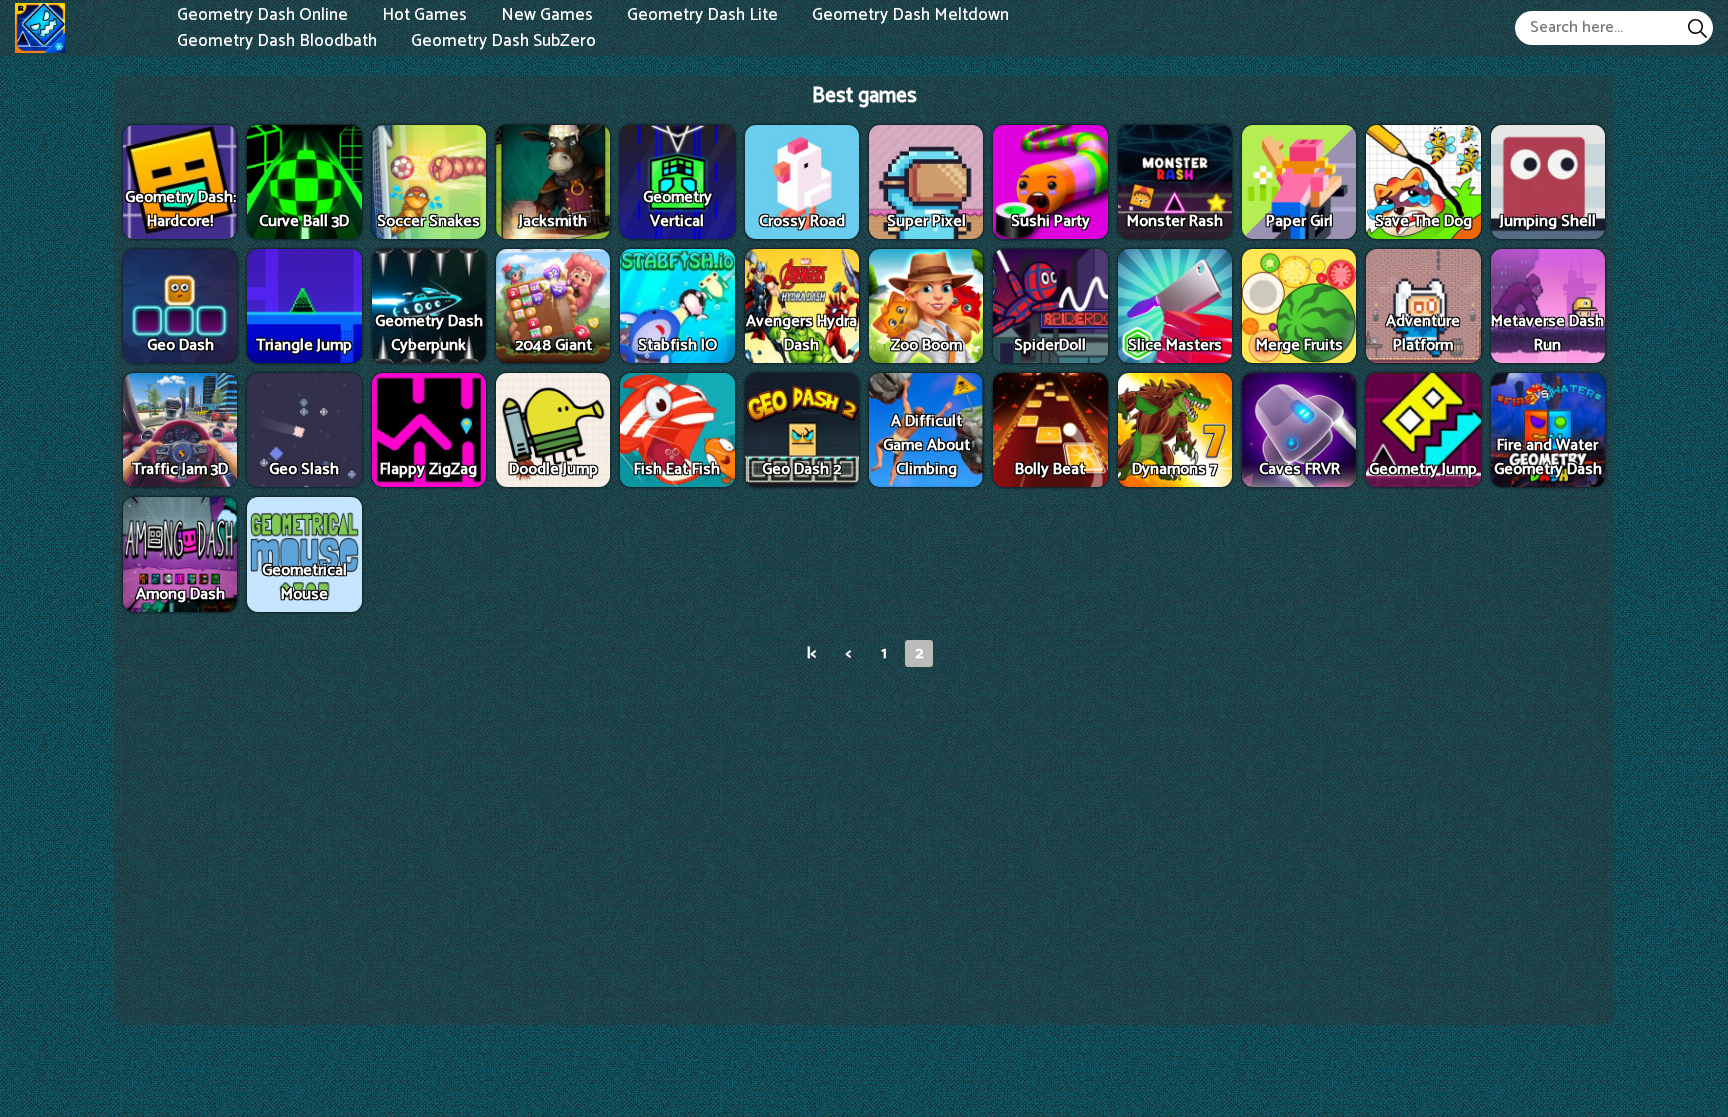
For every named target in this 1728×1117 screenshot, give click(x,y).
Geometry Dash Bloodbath (277, 40)
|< (811, 653)
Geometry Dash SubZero (503, 40)
